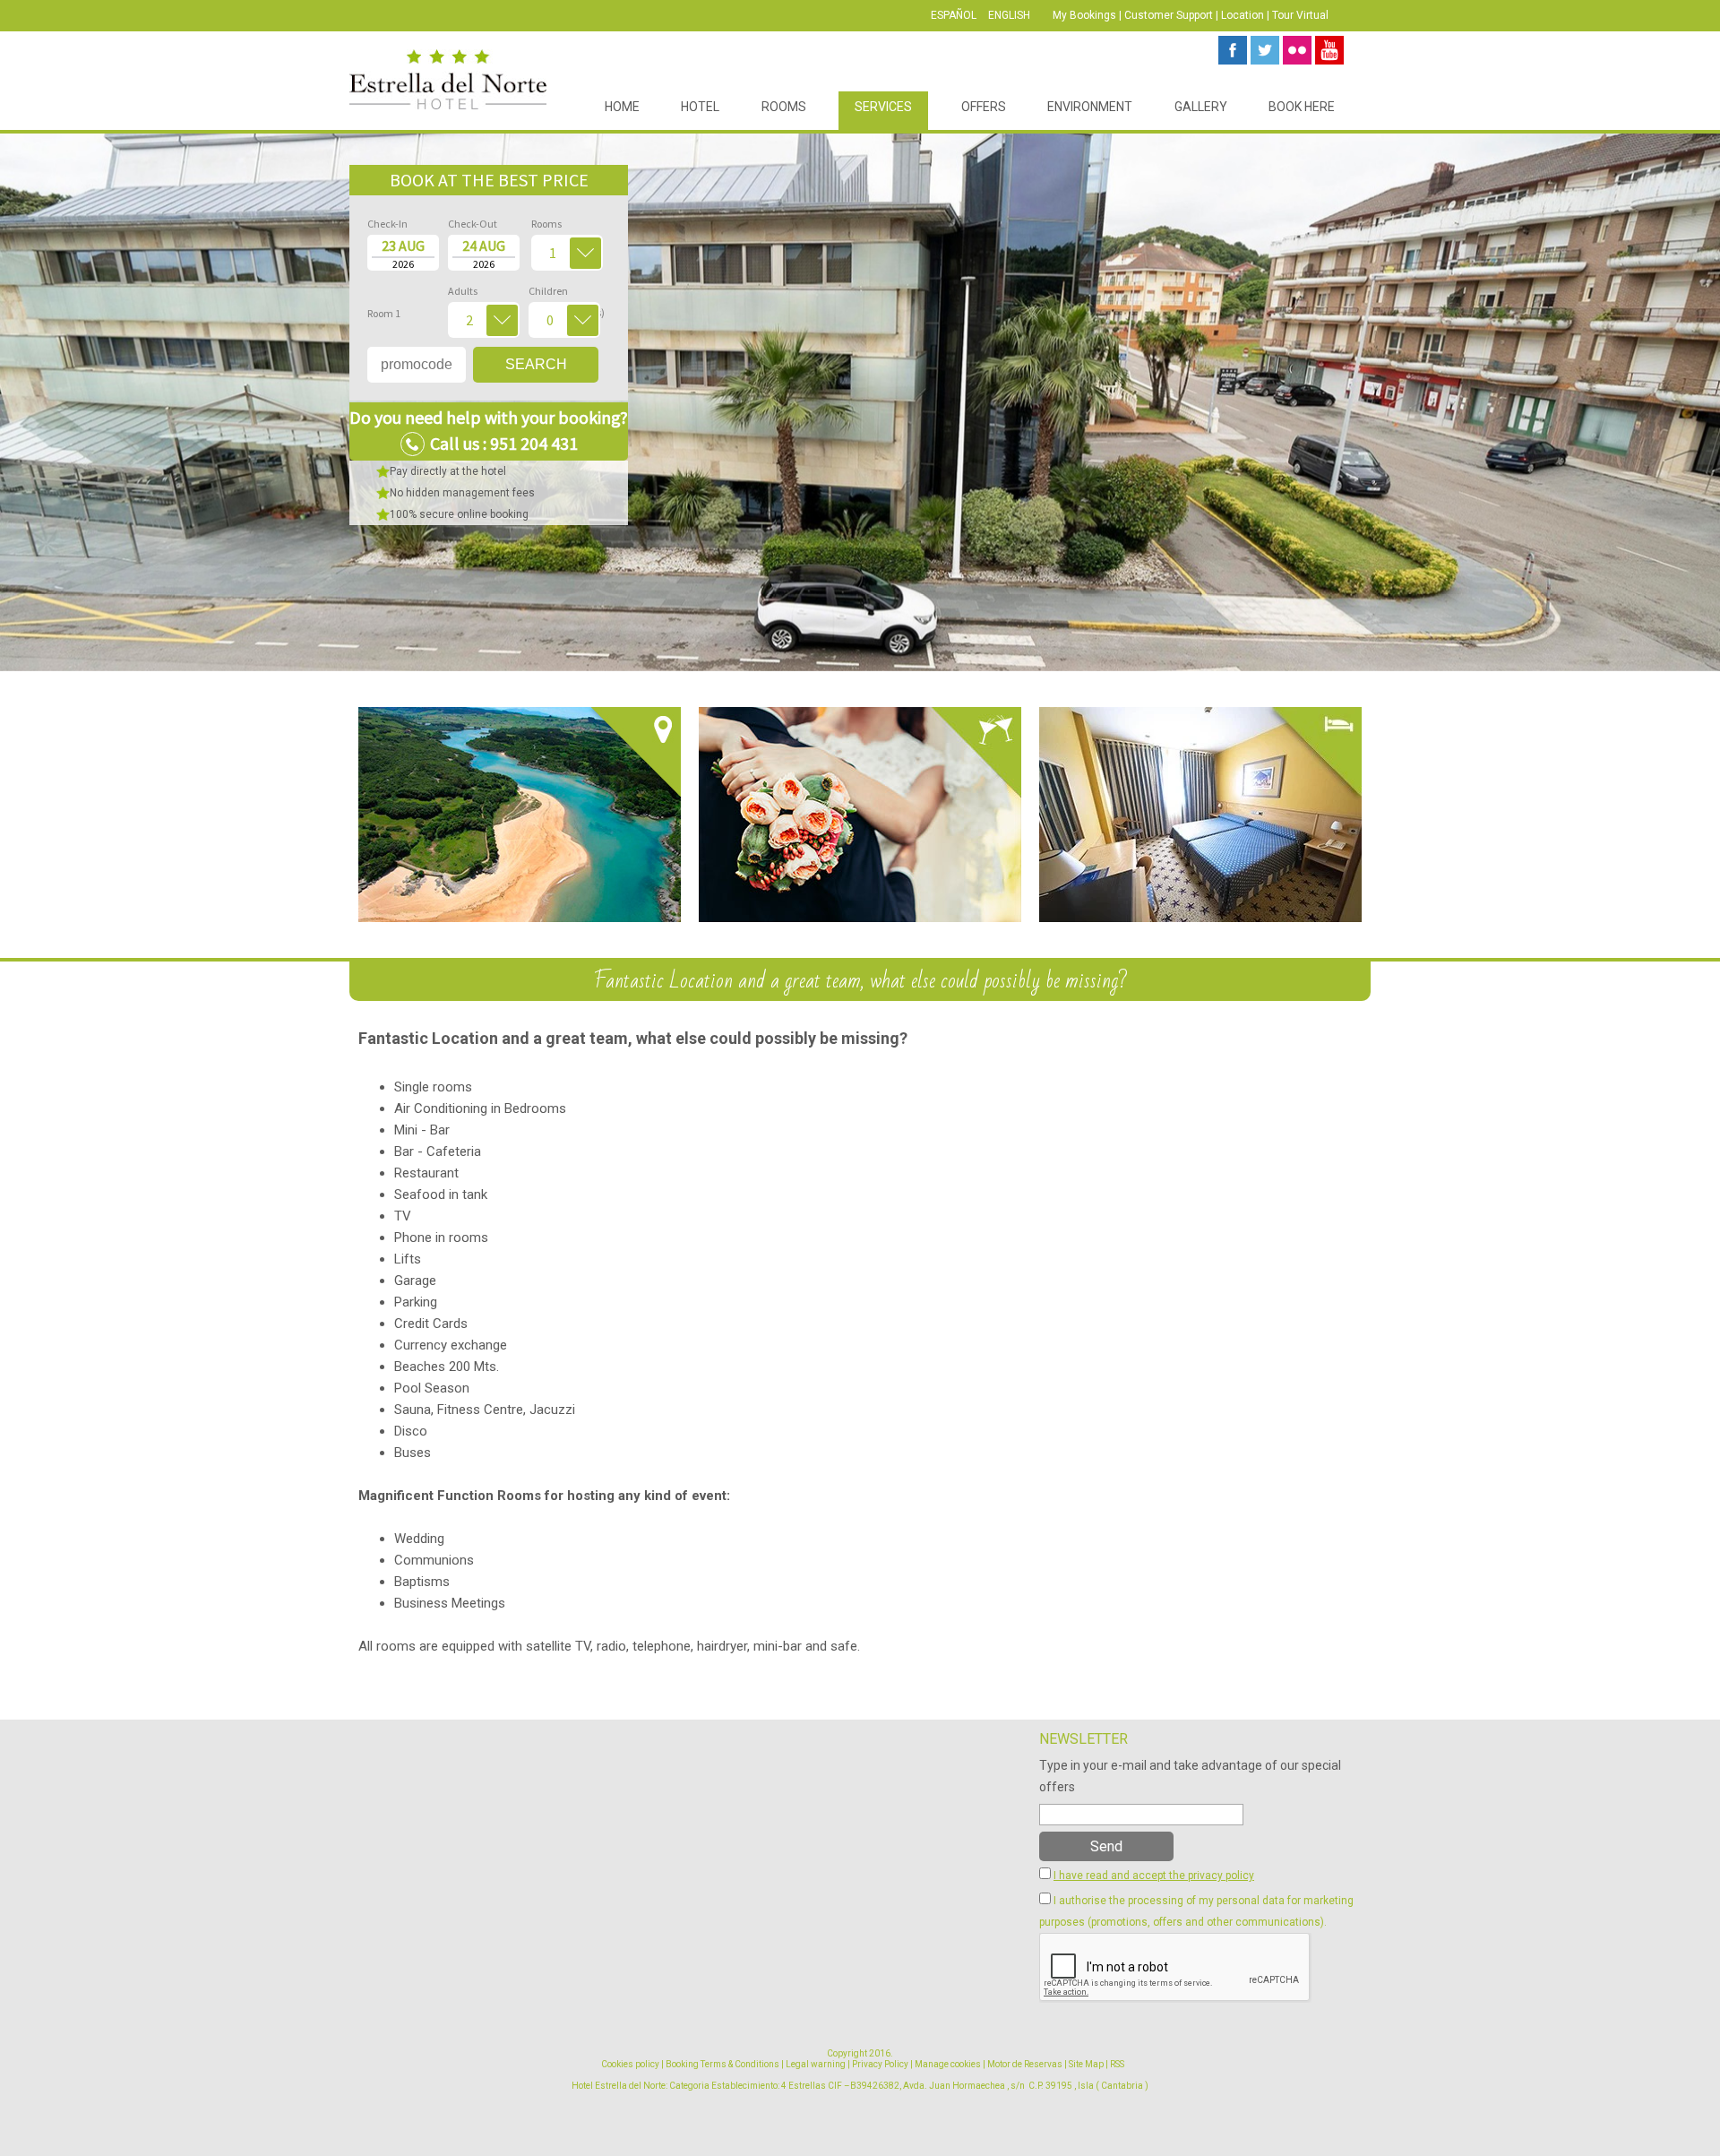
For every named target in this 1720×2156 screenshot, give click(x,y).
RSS (1117, 2064)
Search (536, 364)
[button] (36, 402)
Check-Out (473, 224)
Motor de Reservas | (1027, 2064)
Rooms (546, 224)
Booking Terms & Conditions (722, 2064)
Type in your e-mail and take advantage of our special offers (1190, 1776)
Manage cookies (948, 2064)
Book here (1302, 107)
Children (564, 293)
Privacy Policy (880, 2064)
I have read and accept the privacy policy (1154, 1876)
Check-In (387, 224)
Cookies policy (630, 2064)
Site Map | (1088, 2064)
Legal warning (816, 2064)
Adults (463, 291)
